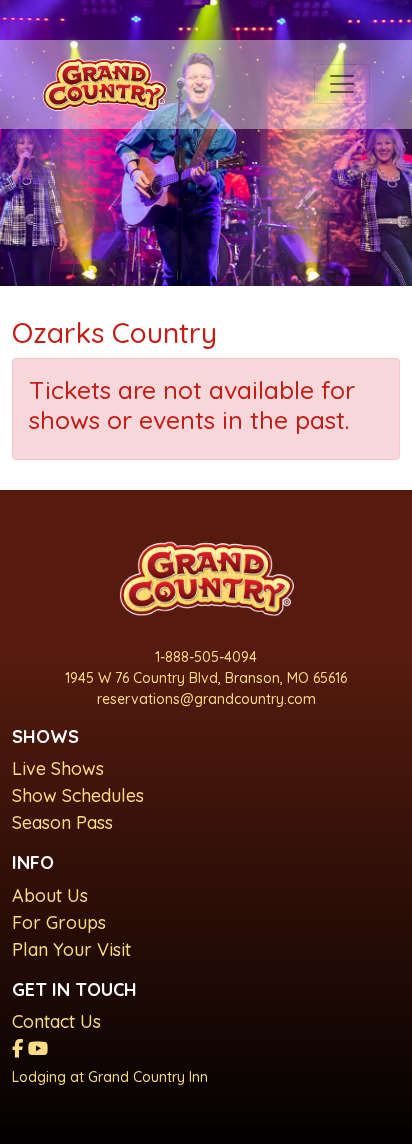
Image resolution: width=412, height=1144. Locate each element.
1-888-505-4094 (206, 657)
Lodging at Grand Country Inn (110, 1077)
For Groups (59, 922)
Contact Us (56, 1021)
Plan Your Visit (71, 949)
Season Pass (62, 822)
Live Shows (58, 768)
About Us (50, 895)
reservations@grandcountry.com (206, 699)
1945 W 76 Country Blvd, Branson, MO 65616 (206, 678)
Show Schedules (78, 795)
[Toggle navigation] (342, 84)
